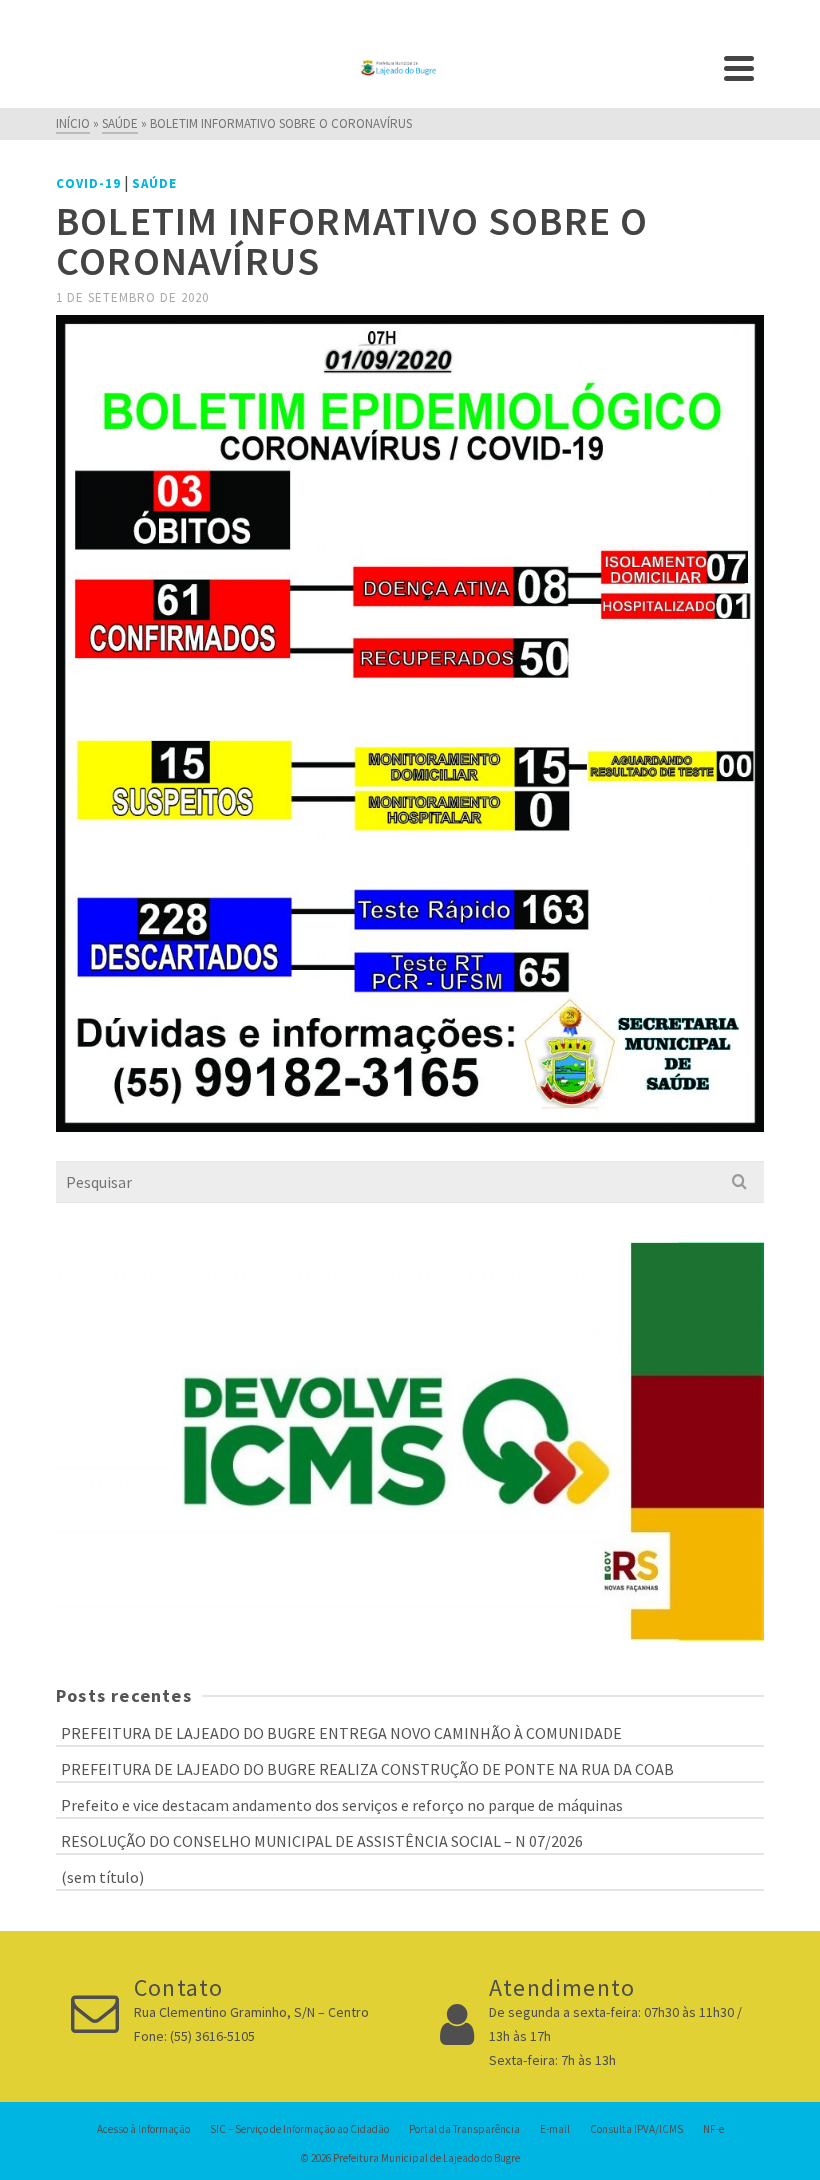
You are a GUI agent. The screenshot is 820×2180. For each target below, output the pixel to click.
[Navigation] (739, 68)
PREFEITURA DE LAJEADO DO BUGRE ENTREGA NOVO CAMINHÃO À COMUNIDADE (341, 1733)
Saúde (154, 183)
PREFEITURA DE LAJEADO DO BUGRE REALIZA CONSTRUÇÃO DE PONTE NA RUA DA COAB (367, 1769)
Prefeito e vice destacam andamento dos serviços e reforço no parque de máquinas (342, 1805)
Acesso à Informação (143, 2129)
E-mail (555, 2129)
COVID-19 (88, 183)
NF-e (713, 2129)
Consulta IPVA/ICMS (636, 2129)
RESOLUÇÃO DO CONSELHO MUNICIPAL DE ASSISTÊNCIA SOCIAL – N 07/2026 (322, 1841)
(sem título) (102, 1877)
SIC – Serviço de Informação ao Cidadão (299, 2129)
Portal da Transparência (464, 2129)
